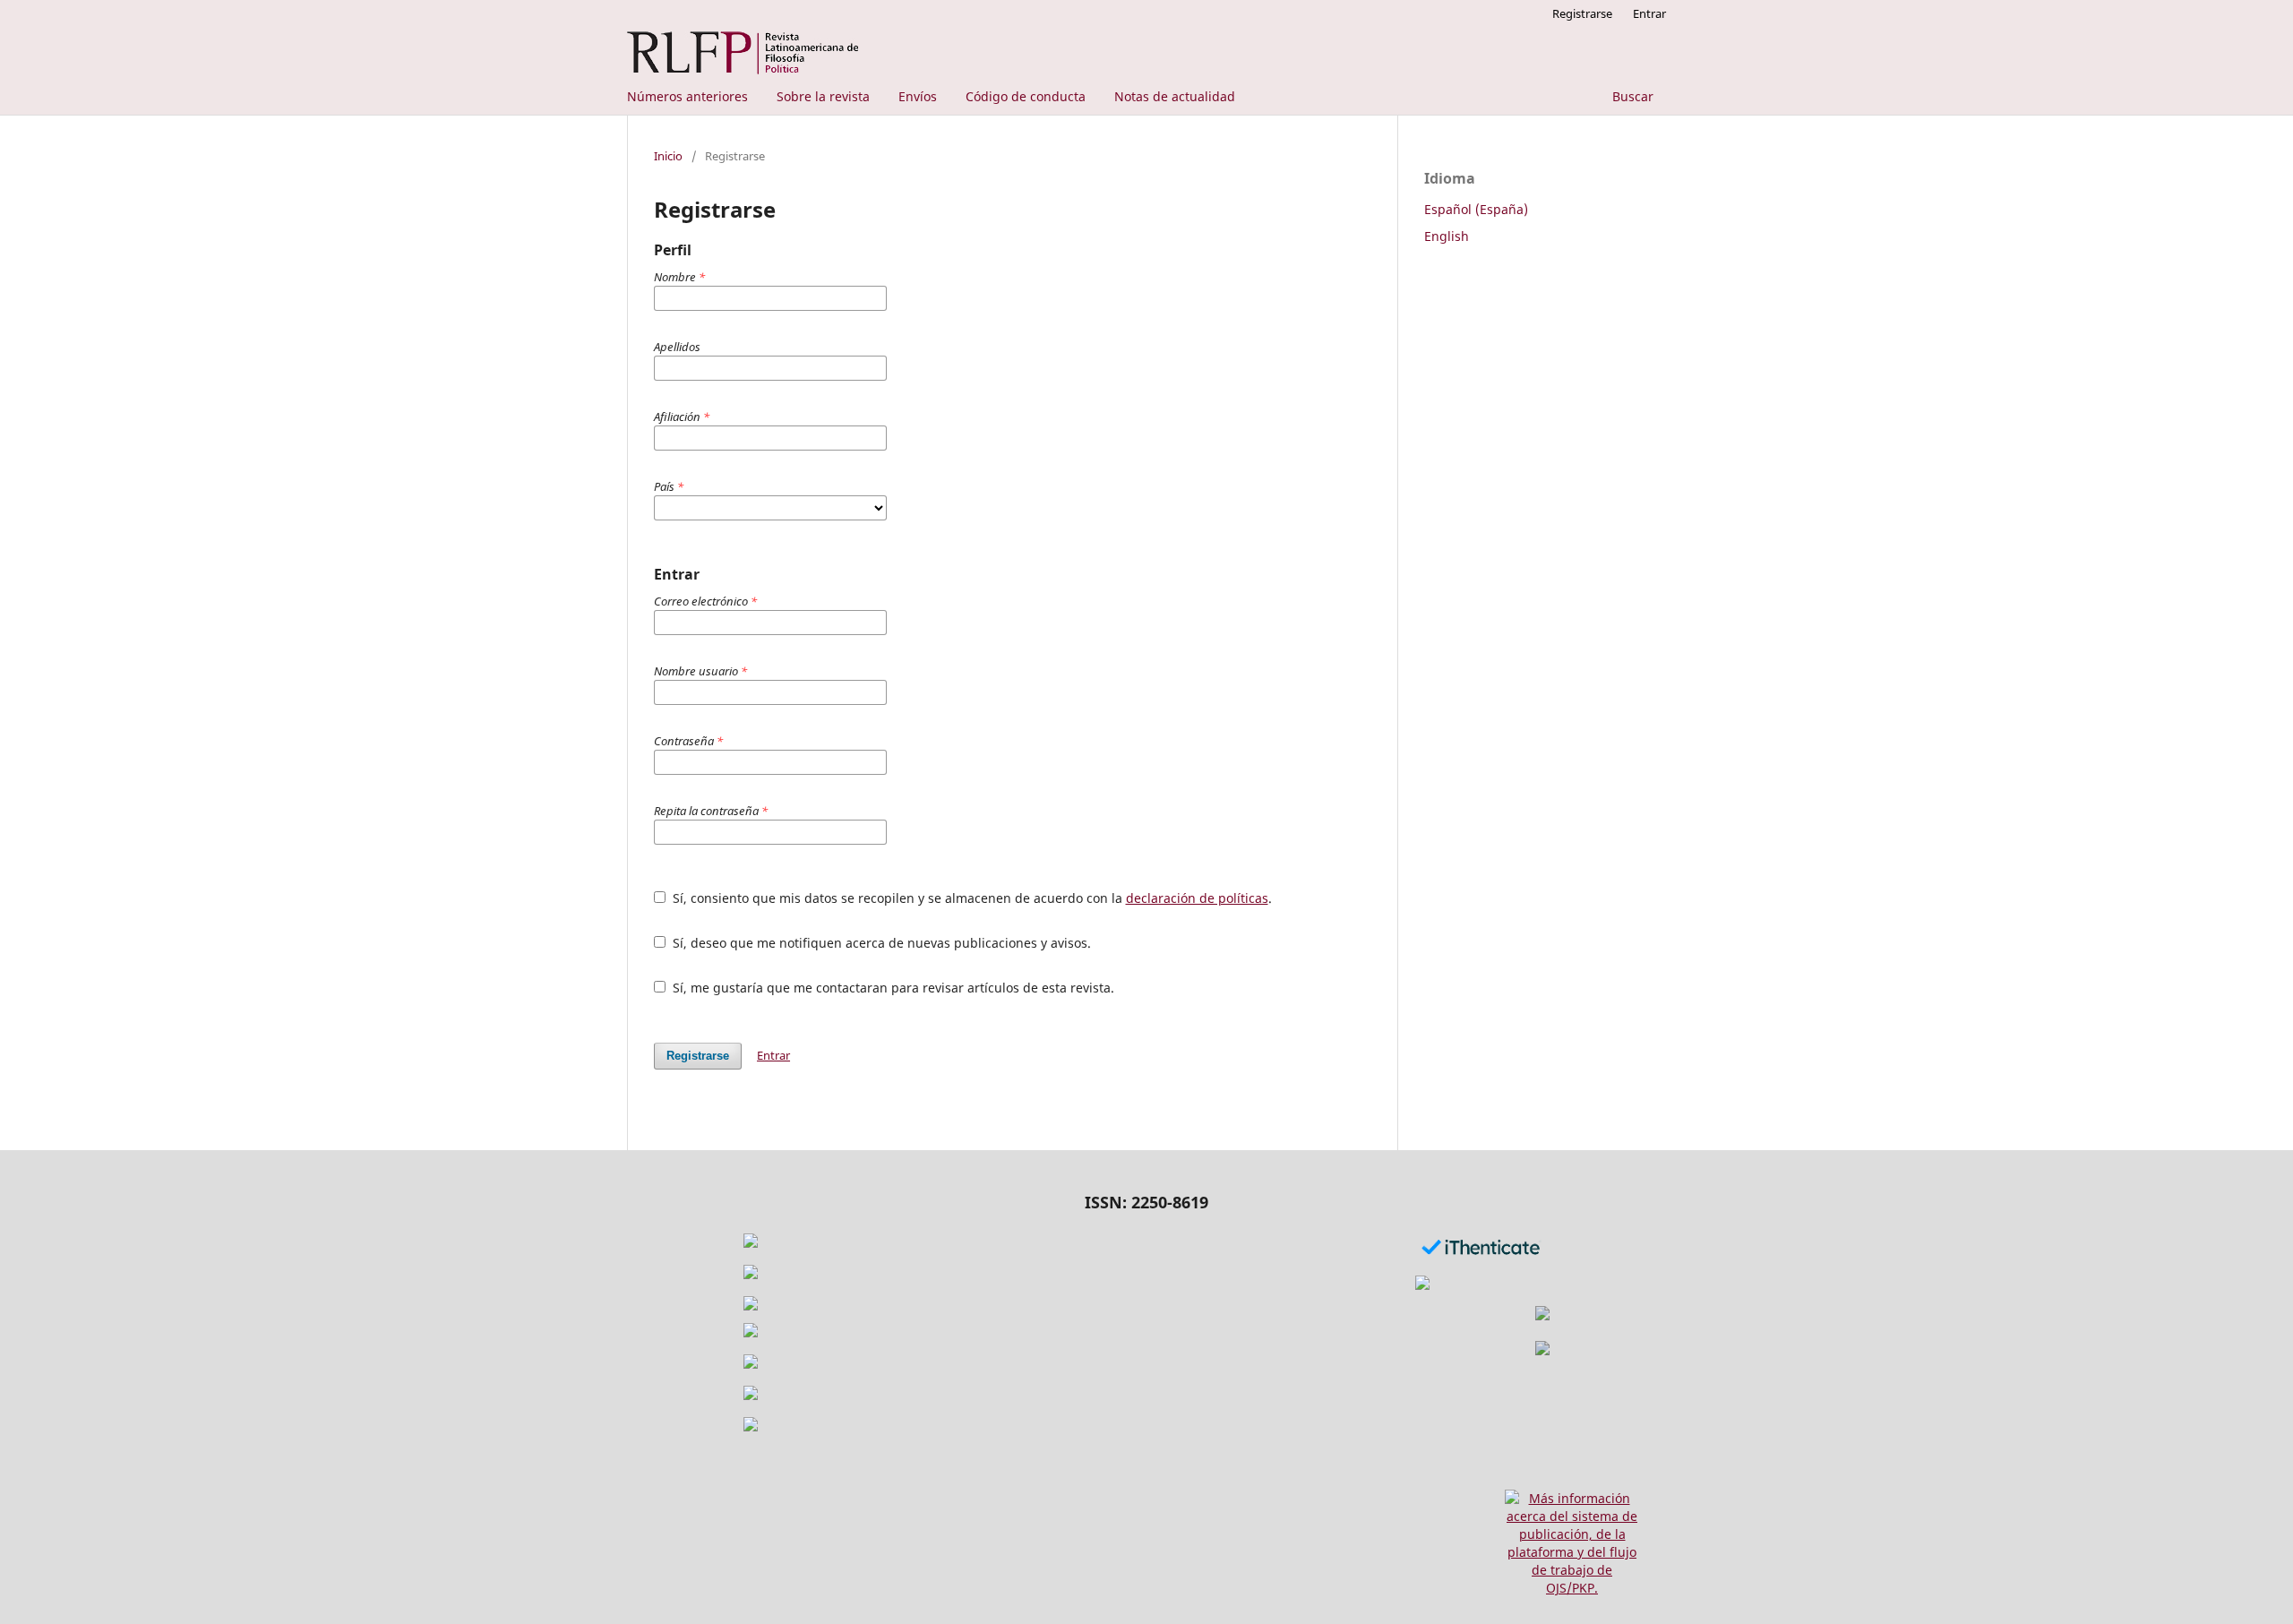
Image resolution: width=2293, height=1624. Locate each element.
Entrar (1649, 13)
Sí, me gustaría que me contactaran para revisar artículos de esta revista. (892, 988)
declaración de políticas (1197, 898)
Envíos (918, 96)
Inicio (668, 156)
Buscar (1631, 96)
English (1447, 236)
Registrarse (1582, 13)
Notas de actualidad (1175, 96)
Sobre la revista (823, 96)
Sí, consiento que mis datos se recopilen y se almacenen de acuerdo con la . (970, 898)
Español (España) (1476, 209)
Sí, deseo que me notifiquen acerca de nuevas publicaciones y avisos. (880, 943)
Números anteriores (687, 96)
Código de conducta (1026, 96)
